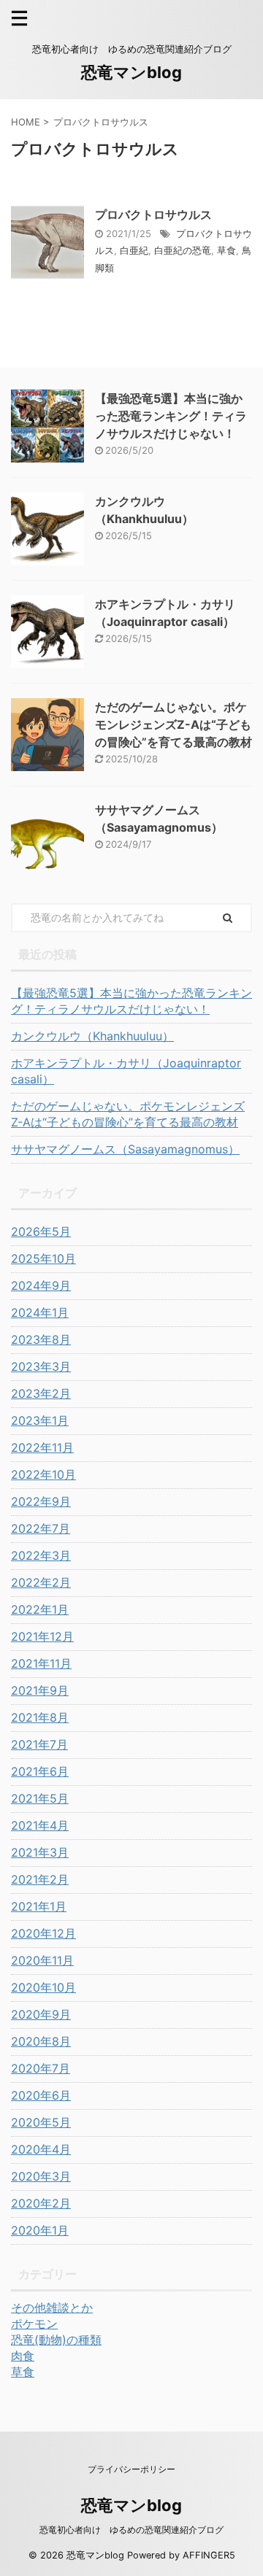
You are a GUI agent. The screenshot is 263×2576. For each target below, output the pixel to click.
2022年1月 (40, 1609)
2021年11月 (41, 1663)
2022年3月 (41, 1555)
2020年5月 (41, 2122)
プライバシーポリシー (131, 2469)
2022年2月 (41, 1582)
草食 (226, 250)
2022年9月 (41, 1501)
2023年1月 (40, 1420)
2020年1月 (40, 2230)
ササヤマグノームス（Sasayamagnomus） (125, 1149)
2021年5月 (40, 1798)
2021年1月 (39, 1906)
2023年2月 (41, 1393)
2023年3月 (41, 1366)
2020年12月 (43, 1933)
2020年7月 (41, 2068)
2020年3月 (41, 2176)
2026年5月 (41, 1231)
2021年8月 (40, 1717)
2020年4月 (41, 2149)
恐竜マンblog (131, 72)
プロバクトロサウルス (153, 214)
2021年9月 (40, 1690)
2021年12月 (42, 1636)
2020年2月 (41, 2203)
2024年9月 (41, 1285)
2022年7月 (41, 1528)
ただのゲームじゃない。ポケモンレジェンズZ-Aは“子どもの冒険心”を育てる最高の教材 (174, 724)
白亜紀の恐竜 (183, 250)
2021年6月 (40, 1771)
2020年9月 (41, 2014)
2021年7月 (39, 1744)
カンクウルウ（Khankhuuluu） (92, 1036)
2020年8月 (41, 2041)
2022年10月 (43, 1474)
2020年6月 (41, 2095)
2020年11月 (42, 1960)
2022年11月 (42, 1447)
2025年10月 (43, 1258)
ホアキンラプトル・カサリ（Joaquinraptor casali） (126, 1071)
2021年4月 (40, 1825)
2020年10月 (43, 1987)
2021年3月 (40, 1852)
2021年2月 (40, 1879)
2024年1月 (40, 1312)
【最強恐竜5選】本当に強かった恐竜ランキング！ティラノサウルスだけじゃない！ (171, 416)
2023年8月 (41, 1339)
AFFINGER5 (209, 2555)
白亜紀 (134, 250)
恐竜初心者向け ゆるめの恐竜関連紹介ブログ (131, 2530)
